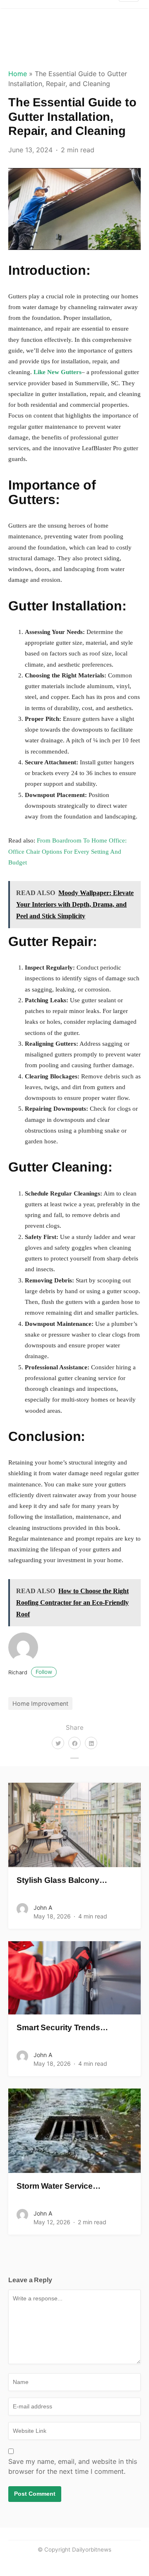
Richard (30, 1672)
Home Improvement (40, 1703)
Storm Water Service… (59, 2186)
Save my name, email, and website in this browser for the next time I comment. (73, 2466)
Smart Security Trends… (62, 2027)
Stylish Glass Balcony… (62, 1880)
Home (18, 74)
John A (43, 1907)
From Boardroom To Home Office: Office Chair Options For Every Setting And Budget (67, 851)
